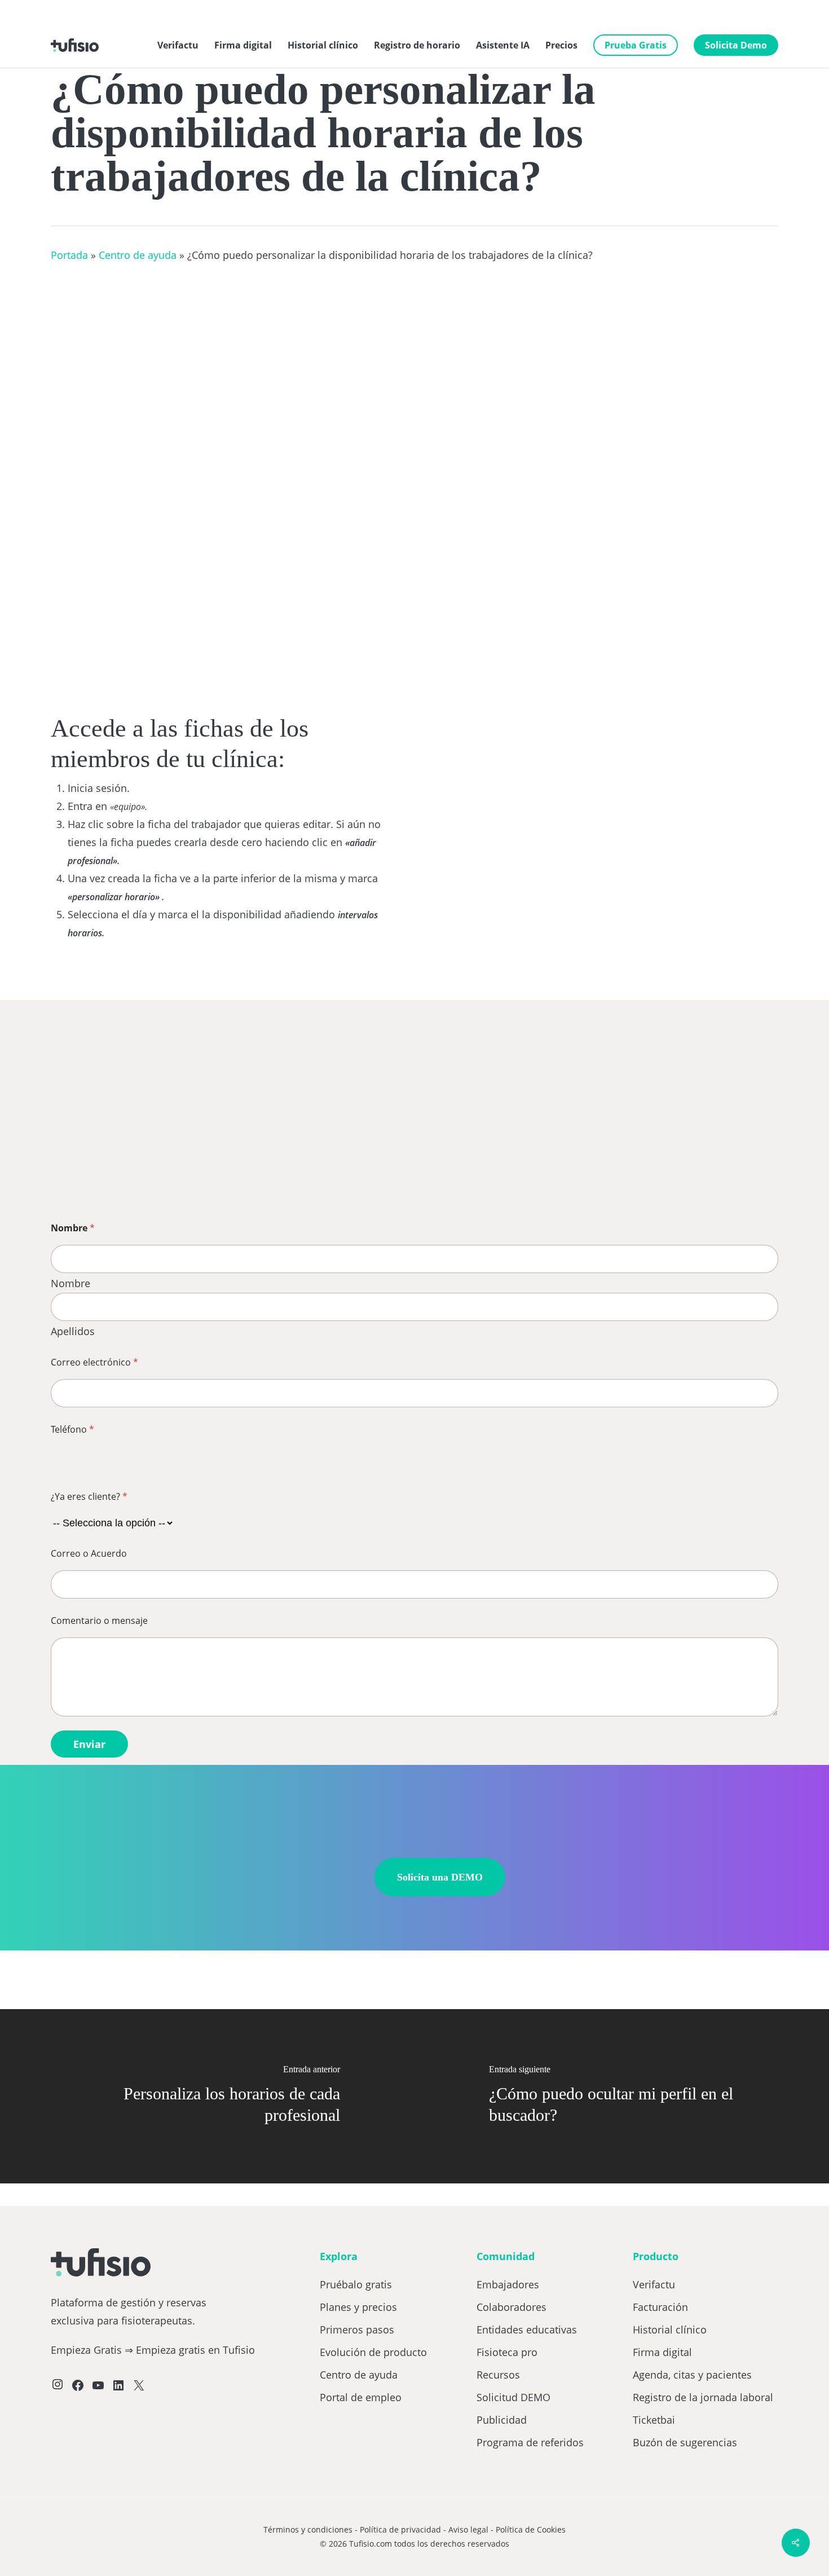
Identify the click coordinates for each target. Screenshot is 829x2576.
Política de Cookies (531, 2529)
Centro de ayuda (138, 255)
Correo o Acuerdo (89, 1554)
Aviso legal (468, 2529)
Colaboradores (511, 2307)
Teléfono (72, 1430)
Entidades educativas (527, 2330)
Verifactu (654, 2284)
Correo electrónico (94, 1362)
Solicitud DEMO (513, 2397)
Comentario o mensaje (99, 1621)
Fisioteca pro (507, 2352)
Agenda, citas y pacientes (692, 2375)
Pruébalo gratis (356, 2284)
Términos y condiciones (308, 2529)
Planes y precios (358, 2307)
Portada (69, 255)
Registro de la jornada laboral (703, 2397)
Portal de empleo (361, 2397)
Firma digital (662, 2352)
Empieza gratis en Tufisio (195, 2350)
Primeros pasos (357, 2330)
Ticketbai (654, 2420)
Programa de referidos (530, 2442)
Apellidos (73, 1331)
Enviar (89, 1744)
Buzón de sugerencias (685, 2442)
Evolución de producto (373, 2352)
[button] (440, 1877)
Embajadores (508, 2284)
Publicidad (502, 2420)
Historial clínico (670, 2330)
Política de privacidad (400, 2529)
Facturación (660, 2307)
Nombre (70, 1284)
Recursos (498, 2375)
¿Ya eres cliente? (89, 1497)
